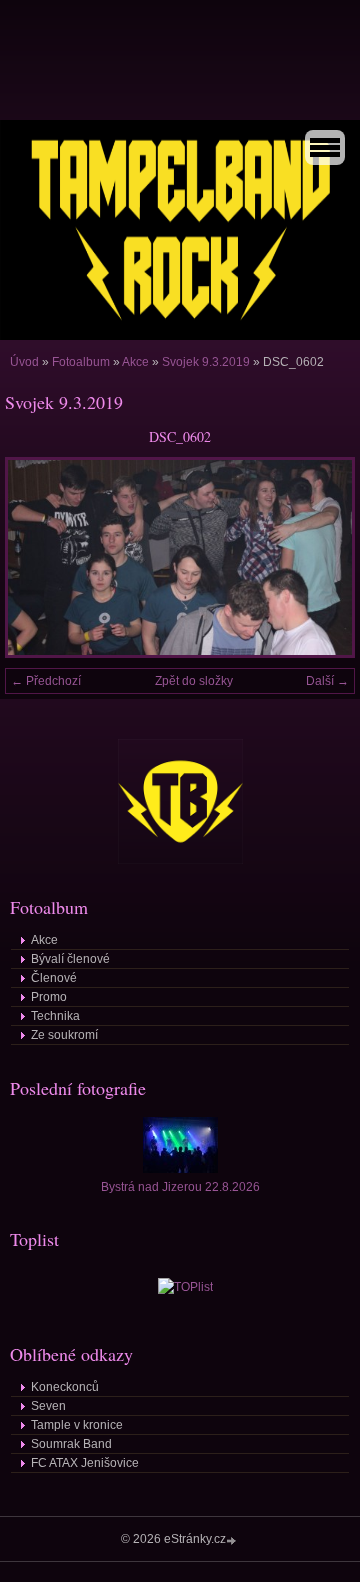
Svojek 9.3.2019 (206, 362)
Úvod (24, 362)
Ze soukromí (64, 1035)
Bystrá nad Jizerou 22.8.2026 (180, 1187)
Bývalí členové (70, 959)
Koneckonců (65, 1387)
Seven (48, 1406)
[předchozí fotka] (37, 557)
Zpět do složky (194, 681)
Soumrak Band (71, 1444)
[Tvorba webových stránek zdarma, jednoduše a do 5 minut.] (233, 1540)
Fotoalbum (81, 362)
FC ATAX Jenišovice (85, 1463)
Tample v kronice (77, 1425)
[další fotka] (322, 557)
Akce (135, 362)
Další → (327, 681)
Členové (54, 978)
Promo (49, 997)
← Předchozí (46, 681)
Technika (55, 1016)
